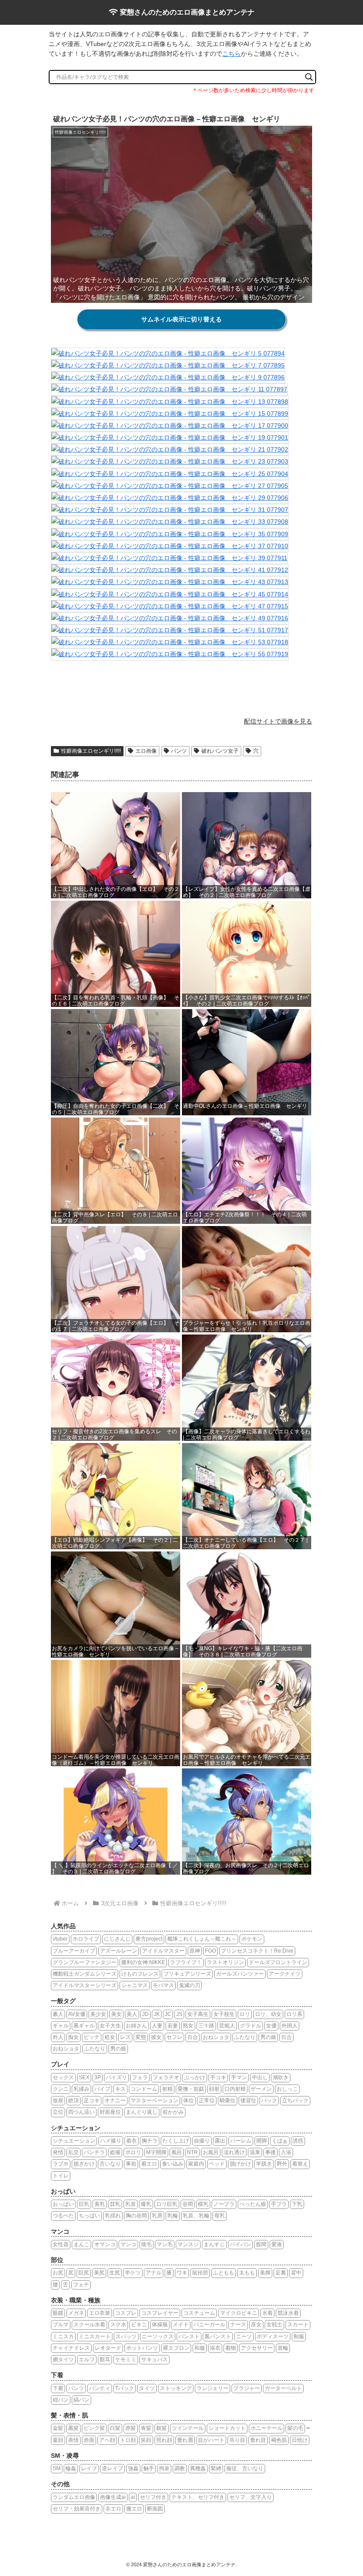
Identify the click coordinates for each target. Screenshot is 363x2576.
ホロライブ (86, 1939)
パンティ (100, 2388)
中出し (260, 2077)
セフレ (174, 2037)
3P (98, 2077)
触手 (149, 2468)
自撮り (202, 2141)
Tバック (125, 2388)
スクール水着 (89, 2325)
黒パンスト (218, 2336)
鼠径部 (200, 2273)
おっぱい (63, 2204)
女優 (271, 2026)
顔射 (214, 2089)
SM (57, 2468)
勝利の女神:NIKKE (143, 1962)
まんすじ (214, 2244)
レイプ (89, 2468)
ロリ (245, 2014)
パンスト (189, 2336)
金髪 (58, 2428)
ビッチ (92, 2037)
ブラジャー (247, 2388)
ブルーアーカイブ (74, 1951)
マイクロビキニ (239, 2313)
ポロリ (133, 2152)
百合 (193, 2037)
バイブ (102, 2089)
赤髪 (131, 2428)
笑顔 (146, 2440)
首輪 (283, 2348)
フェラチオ (166, 2077)
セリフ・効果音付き (77, 2509)
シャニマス (135, 1985)
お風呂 (211, 2152)
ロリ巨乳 (167, 2204)
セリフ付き (153, 2497)
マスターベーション (154, 2100)
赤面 (89, 2440)
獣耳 (105, 2359)
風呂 (177, 2152)
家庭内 (196, 2164)
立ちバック (295, 2100)
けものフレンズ (140, 1974)
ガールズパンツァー (240, 1974)
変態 (141, 2037)
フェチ (81, 2285)
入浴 (286, 2152)
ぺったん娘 (253, 2204)
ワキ (182, 2273)
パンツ (179, 751)
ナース (238, 2325)
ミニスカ (63, 2336)
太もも (247, 2273)
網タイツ (63, 2359)
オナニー (115, 2100)
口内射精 (235, 2089)
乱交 (73, 2152)
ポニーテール (266, 2428)
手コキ (218, 2077)
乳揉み (81, 2089)
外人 (58, 2037)
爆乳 (146, 2204)
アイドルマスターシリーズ (85, 1985)
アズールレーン (119, 1951)
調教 (180, 2468)
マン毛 (165, 2244)
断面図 (155, 2509)
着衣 (131, 2141)
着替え (300, 2164)
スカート (298, 2325)
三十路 (206, 2026)
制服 (299, 2336)
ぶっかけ (195, 2077)
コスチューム (199, 2313)
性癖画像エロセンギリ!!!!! (91, 751)
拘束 (164, 2468)
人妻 (157, 2026)
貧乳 (115, 2204)
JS (179, 2014)
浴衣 (215, 2348)
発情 (58, 2152)
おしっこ (287, 2089)
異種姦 (198, 2468)
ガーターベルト (283, 2388)
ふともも (224, 2273)
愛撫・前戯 (191, 2089)
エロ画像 (146, 751)
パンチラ (94, 2152)
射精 (167, 2089)
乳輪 (173, 2216)
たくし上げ (176, 2141)
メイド (181, 2325)
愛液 (277, 2244)
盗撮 (115, 2152)
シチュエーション (74, 2141)
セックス (63, 2077)
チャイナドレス (71, 2348)
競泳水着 (288, 2313)
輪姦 (71, 2468)
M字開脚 (156, 2152)
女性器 (61, 2244)
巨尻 (84, 2273)
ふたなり (245, 2037)
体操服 (160, 2325)
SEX (84, 2077)
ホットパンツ (142, 2348)
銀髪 (162, 2428)
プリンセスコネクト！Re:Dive (257, 1951)
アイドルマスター (163, 1951)
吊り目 (237, 2440)
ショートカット (227, 2428)
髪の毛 (295, 2428)
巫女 (256, 2325)
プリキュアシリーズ (187, 1974)
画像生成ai (113, 2497)
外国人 (290, 2026)
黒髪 (73, 2428)
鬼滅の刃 (189, 1985)
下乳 (297, 2204)
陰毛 (147, 2244)
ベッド (217, 2164)
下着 (58, 2388)
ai (133, 2497)
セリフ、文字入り (251, 2497)
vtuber (60, 1939)
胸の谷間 (136, 2216)
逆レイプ (112, 2468)
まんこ (81, 2244)
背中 (296, 2273)
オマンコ (105, 2244)
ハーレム (241, 2141)
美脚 (265, 2273)
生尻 (115, 2273)
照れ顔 (164, 2440)
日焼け (300, 2440)
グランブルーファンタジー (85, 1962)
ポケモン (252, 1939)
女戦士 (274, 2325)
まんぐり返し (142, 2112)
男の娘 (268, 2037)
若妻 (173, 2026)
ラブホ (61, 2164)
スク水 (118, 2325)
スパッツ (126, 2336)
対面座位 (110, 2112)
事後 (270, 2152)
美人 (132, 2014)
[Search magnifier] (309, 77)
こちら (232, 54)
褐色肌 (279, 2440)
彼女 (156, 2037)
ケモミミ (126, 2359)
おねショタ (216, 2037)
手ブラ (279, 2204)
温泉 (255, 2152)
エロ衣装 (100, 2313)
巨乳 (84, 2204)
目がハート (211, 2440)
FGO (210, 1951)
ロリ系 (294, 2014)
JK (157, 2014)
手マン (239, 2077)
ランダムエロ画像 (74, 2497)
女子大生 (110, 2026)
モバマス (163, 1985)
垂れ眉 (185, 2440)
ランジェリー (212, 2388)
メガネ (76, 2313)
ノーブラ (224, 2204)
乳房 (157, 2216)
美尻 (99, 2273)
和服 (200, 2348)
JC (168, 2014)
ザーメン (261, 2089)
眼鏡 (58, 2313)
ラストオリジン (225, 1962)
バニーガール (209, 2325)
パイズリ (116, 2077)
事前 (131, 2164)
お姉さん (136, 2026)
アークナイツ (285, 1974)
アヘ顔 (107, 2440)
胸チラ (150, 2141)
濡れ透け (234, 2152)
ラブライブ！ (186, 1962)
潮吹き (281, 2077)
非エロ (113, 2509)
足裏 (281, 2273)
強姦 (133, 2468)
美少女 (98, 2014)
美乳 (100, 2204)
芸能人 (227, 2026)
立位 (58, 2112)
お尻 (58, 2273)
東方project (149, 1939)
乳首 (131, 2204)
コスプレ (126, 2313)
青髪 (146, 2428)
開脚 (262, 2141)
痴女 (73, 2037)
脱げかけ (240, 2164)
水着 (267, 2313)
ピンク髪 (94, 2428)
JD (145, 2014)
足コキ (92, 2100)
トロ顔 (128, 2440)
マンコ (128, 2244)
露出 (220, 2141)
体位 (189, 2100)
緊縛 (216, 2468)
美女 (116, 2014)
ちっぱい (89, 2216)
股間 (261, 2244)
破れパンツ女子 (220, 751)
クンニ (61, 2089)
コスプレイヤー (160, 2313)
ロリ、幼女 (268, 2014)
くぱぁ (280, 2141)
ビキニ (139, 2325)
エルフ (87, 2359)
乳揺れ (113, 2216)
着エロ (149, 2164)
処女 (110, 2037)
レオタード (108, 2348)
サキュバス (154, 2359)
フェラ (140, 2077)
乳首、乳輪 (196, 2216)
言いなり (110, 2164)
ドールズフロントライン (278, 1962)
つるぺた (63, 2216)
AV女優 (77, 2014)
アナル (154, 2273)
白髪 (115, 2428)
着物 (231, 2348)
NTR (192, 2152)
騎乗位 (228, 2100)
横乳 (203, 2204)
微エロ (134, 2509)
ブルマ (61, 2325)
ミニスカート (95, 2336)
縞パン (81, 2400)
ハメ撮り (111, 2141)
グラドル (251, 2026)
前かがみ (173, 2112)
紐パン (61, 2400)
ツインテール (188, 2428)
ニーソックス (158, 2336)
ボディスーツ (273, 2336)
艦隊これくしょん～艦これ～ (202, 1939)
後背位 (248, 2100)
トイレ (61, 2176)
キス (120, 2089)
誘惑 (298, 2141)
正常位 (207, 2100)
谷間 (188, 2204)
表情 (73, 2440)
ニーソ (244, 2336)
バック (269, 2100)
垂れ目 (258, 2440)
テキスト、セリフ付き (198, 2497)
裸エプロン (176, 2348)
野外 (282, 2164)
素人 (58, 2014)
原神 (195, 1951)
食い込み (173, 2164)
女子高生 (198, 2014)
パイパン (240, 2244)
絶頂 (73, 2100)
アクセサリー (257, 2348)
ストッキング (176, 2388)
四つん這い (81, 2112)
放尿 (58, 2100)
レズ (125, 2037)
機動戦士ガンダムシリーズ (85, 1974)
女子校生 (224, 2014)
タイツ (147, 2388)
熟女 (188, 2026)
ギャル (61, 2026)
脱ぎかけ (84, 2164)
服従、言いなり (245, 2468)
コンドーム (144, 2089)
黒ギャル (84, 2026)
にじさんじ (117, 1939)
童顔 (58, 2440)
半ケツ (133, 2273)
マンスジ (188, 2244)
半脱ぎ (264, 2164)
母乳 (220, 2216)
